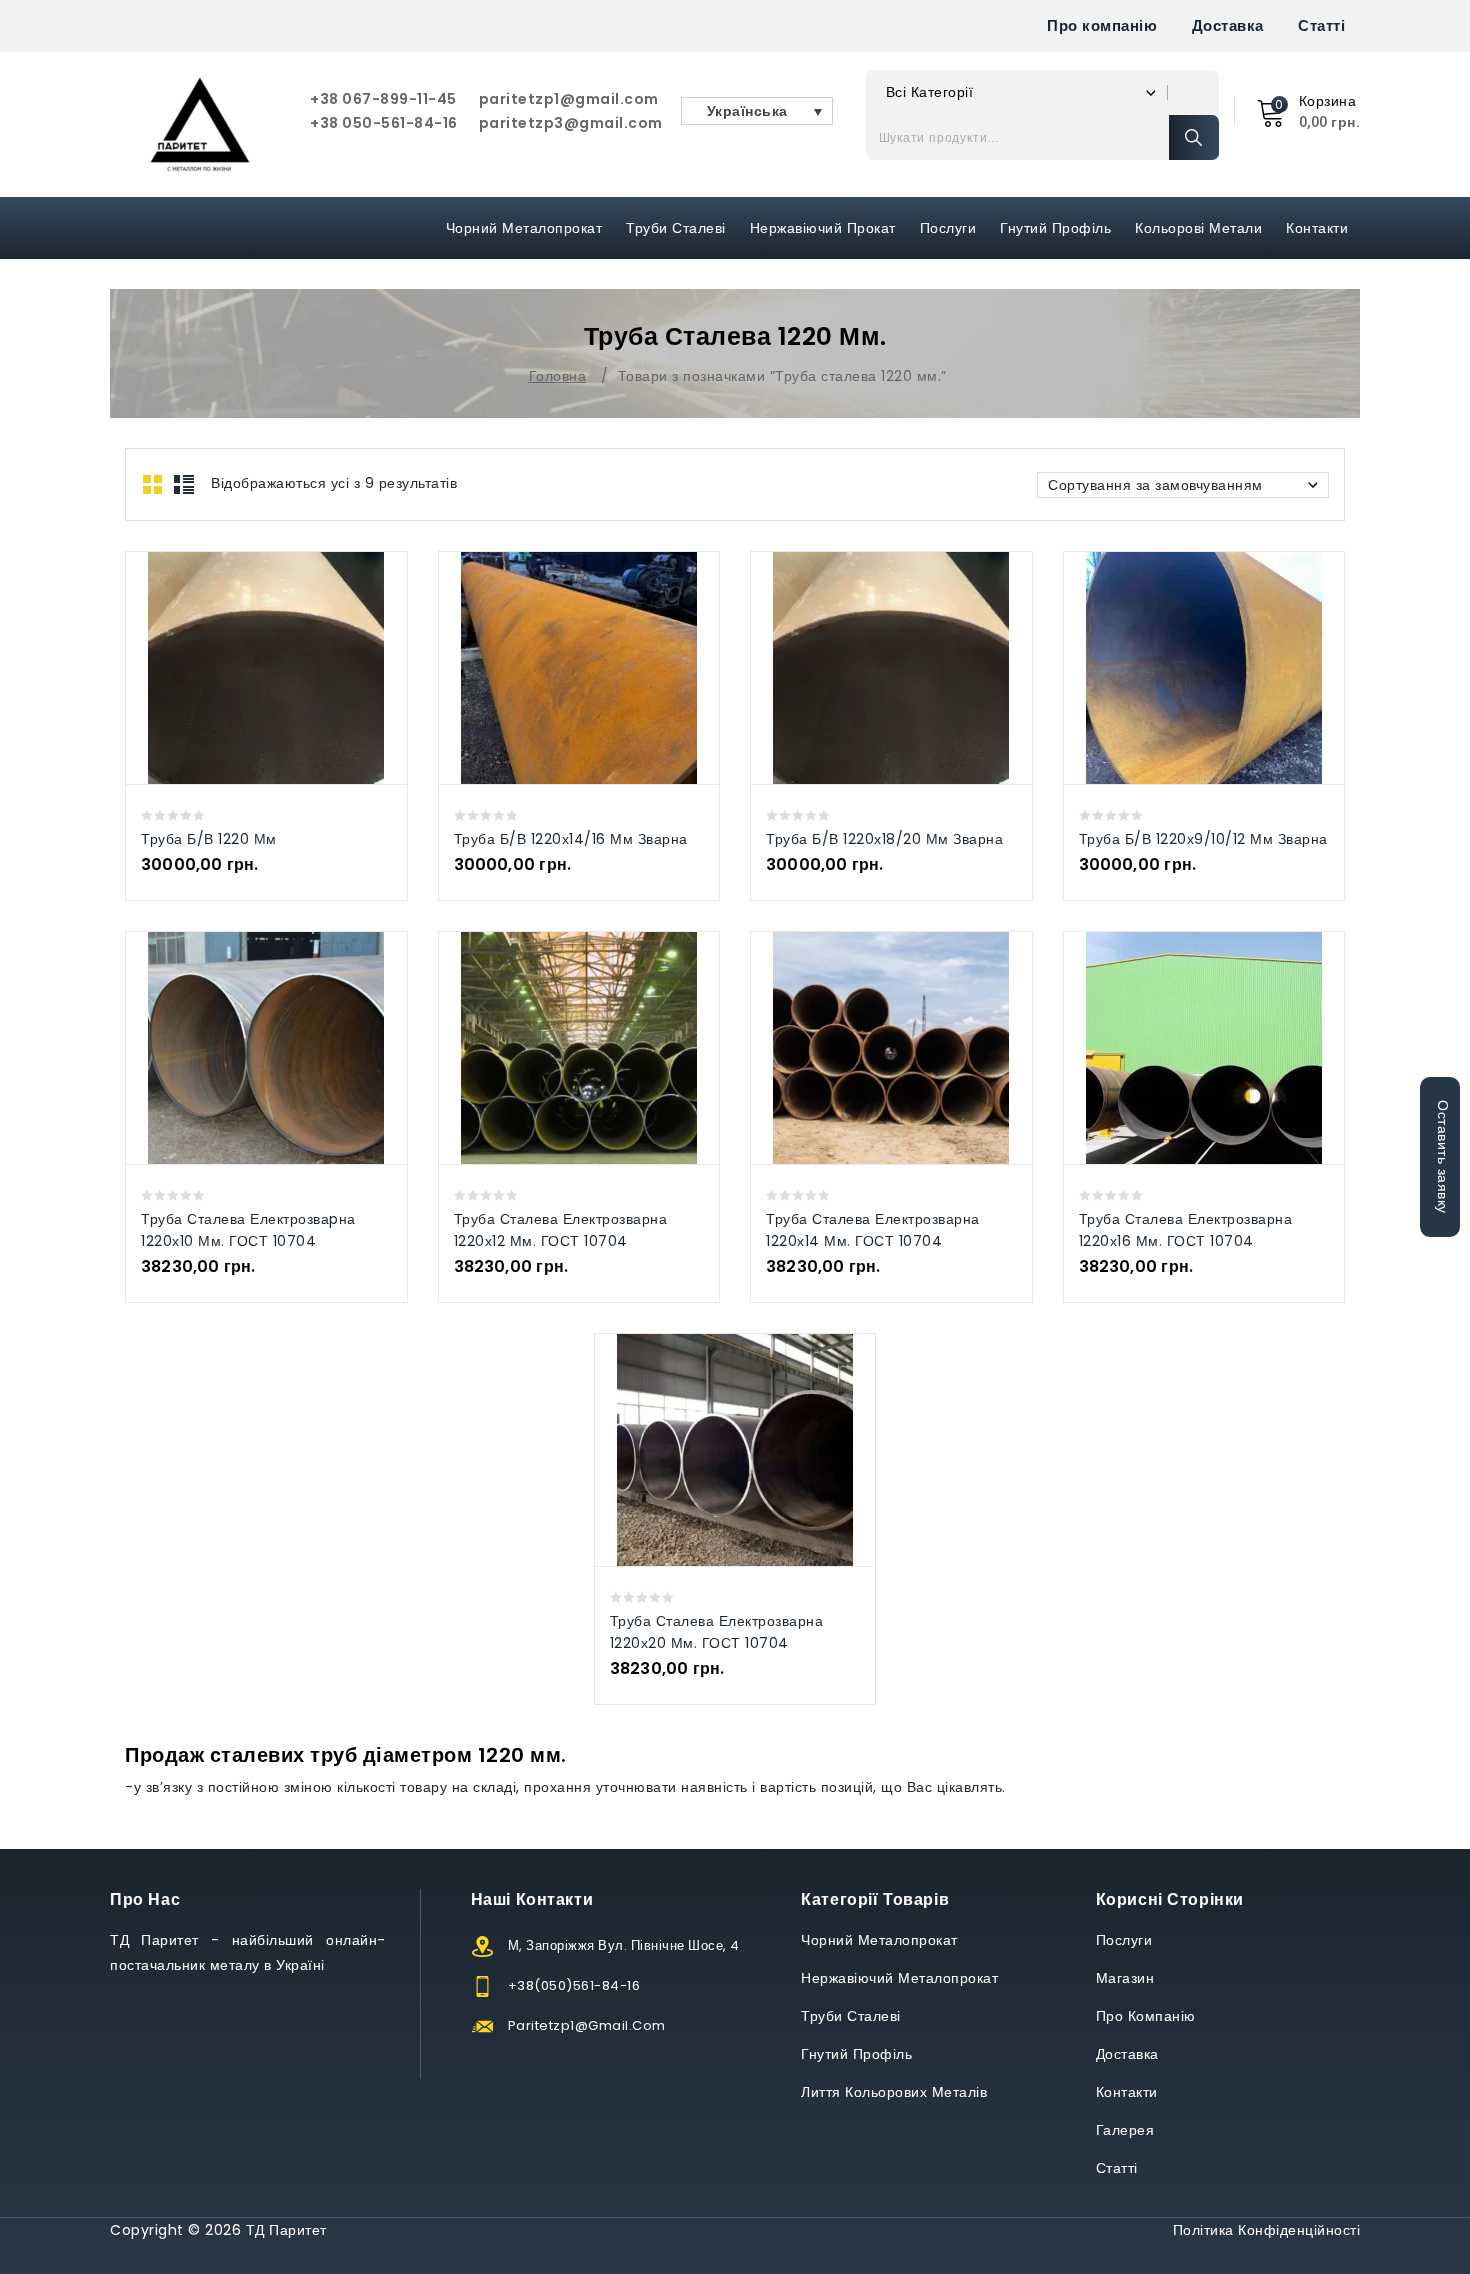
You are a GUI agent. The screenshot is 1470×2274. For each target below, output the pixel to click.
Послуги (948, 228)
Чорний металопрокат (524, 228)
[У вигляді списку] (183, 484)
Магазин (1125, 1978)
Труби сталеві (676, 228)
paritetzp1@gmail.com (569, 99)
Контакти (1317, 228)
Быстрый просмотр (245, 667)
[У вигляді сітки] (153, 484)
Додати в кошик (286, 667)
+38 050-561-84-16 (384, 123)
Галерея (1125, 2130)
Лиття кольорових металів (894, 2092)
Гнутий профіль (1055, 228)
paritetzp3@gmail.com (571, 123)
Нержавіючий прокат (823, 228)
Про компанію (1102, 25)
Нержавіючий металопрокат (899, 1978)
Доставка (1228, 25)
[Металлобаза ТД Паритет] (200, 124)
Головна (558, 376)
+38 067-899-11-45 (383, 99)
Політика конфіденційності (1267, 2230)
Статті (1321, 25)
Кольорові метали (1198, 228)
